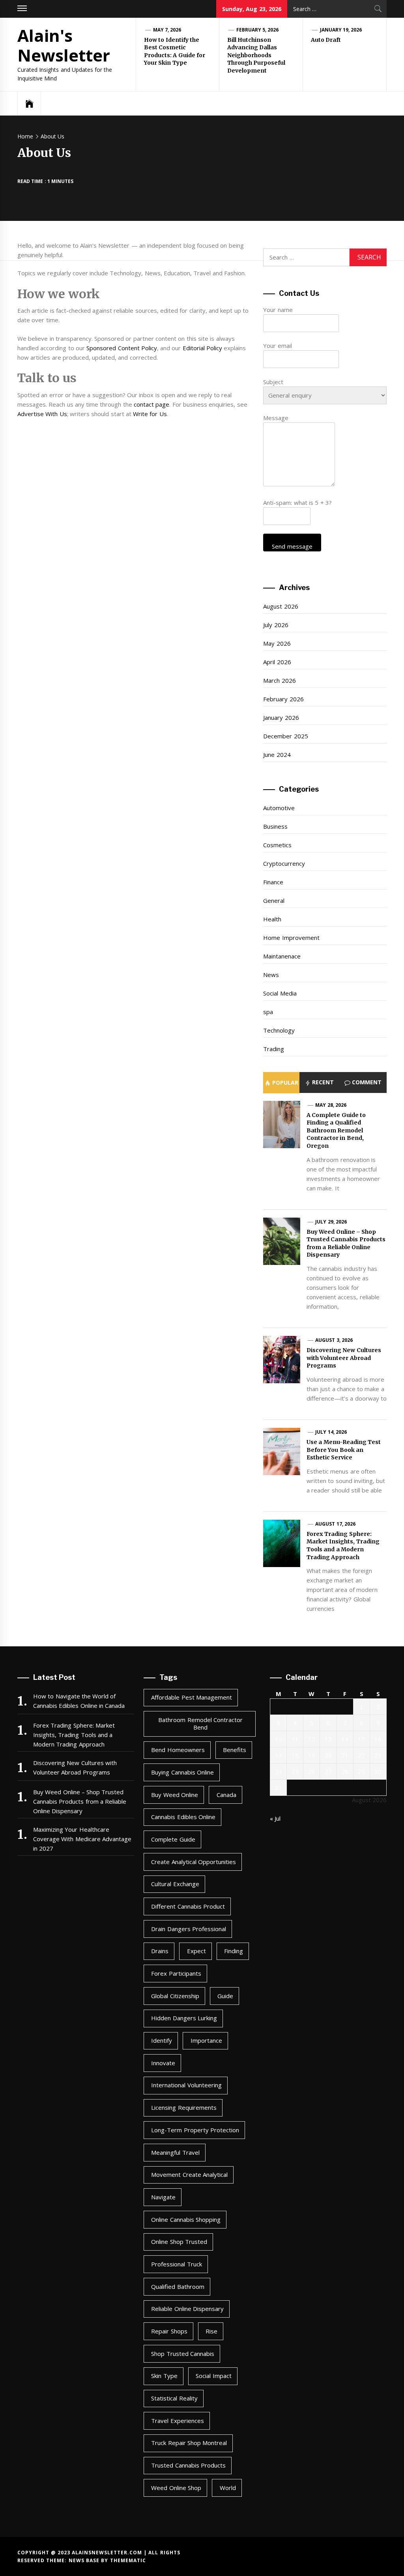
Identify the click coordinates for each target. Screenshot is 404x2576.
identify (162, 2040)
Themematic (128, 2560)
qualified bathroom (178, 2286)
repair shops (169, 2331)
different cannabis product (188, 1906)
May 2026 (277, 643)
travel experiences (177, 2421)
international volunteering (186, 2085)
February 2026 (283, 699)
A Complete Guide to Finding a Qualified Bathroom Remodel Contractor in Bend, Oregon (336, 1130)
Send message (292, 546)
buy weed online (175, 1795)
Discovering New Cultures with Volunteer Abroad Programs (344, 1358)
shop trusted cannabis (183, 2354)
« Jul (275, 1818)
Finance (273, 882)
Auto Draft (326, 40)
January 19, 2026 (341, 30)
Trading (274, 1049)
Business (275, 826)
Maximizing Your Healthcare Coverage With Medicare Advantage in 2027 (82, 1839)
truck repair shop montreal (189, 2443)
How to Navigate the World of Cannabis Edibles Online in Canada (79, 1701)
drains (160, 1951)
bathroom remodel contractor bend (200, 1724)
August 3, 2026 (334, 1340)
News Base (85, 2560)
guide (225, 1996)
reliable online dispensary (187, 2309)
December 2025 (285, 736)
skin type (164, 2376)
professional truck (176, 2264)
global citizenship (175, 1996)
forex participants (176, 1973)
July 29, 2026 (331, 1222)
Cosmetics (277, 845)
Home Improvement (291, 938)
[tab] (281, 1083)
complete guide (173, 1839)
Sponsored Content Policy (122, 348)
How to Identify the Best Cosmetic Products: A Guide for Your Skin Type (175, 51)
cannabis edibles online (183, 1817)
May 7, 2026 (167, 30)
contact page (151, 404)
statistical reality (174, 2398)
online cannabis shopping (186, 2219)
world (228, 2488)
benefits (235, 1750)
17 (279, 1755)
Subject (273, 382)
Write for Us (150, 414)
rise (211, 2331)
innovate (163, 2063)
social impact (213, 2376)
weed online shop (176, 2488)
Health (272, 919)
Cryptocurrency (284, 863)
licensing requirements (184, 2107)
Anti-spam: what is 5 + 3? (297, 502)
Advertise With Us (42, 414)
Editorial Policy (202, 348)
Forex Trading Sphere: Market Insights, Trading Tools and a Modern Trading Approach (343, 1546)
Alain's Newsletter (64, 45)
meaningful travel (175, 2152)
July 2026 (276, 625)
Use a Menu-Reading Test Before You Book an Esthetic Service (344, 1450)
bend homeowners (178, 1750)
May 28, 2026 (331, 1105)
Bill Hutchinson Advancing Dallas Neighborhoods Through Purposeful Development (256, 55)
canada (226, 1795)
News (271, 975)
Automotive (279, 808)
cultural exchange (175, 1884)
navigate (163, 2197)
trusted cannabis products (188, 2465)
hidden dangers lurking (184, 2018)
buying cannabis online (182, 1772)
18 (295, 1755)
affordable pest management (192, 1697)
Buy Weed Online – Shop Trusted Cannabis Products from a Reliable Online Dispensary (346, 1243)
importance (206, 2040)
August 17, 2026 (335, 1524)
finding (234, 1951)
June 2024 (277, 755)
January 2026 (281, 717)
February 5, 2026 (258, 30)
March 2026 (279, 680)
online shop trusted (179, 2242)
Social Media (280, 993)
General (274, 900)
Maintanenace (282, 956)
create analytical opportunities (194, 1862)
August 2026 (281, 606)
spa (268, 1012)
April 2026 (277, 662)
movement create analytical (189, 2174)
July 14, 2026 (331, 1432)
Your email (277, 346)
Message (276, 418)
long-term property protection (195, 2130)
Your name (278, 310)
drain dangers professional (189, 1929)
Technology (279, 1030)
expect (196, 1951)
